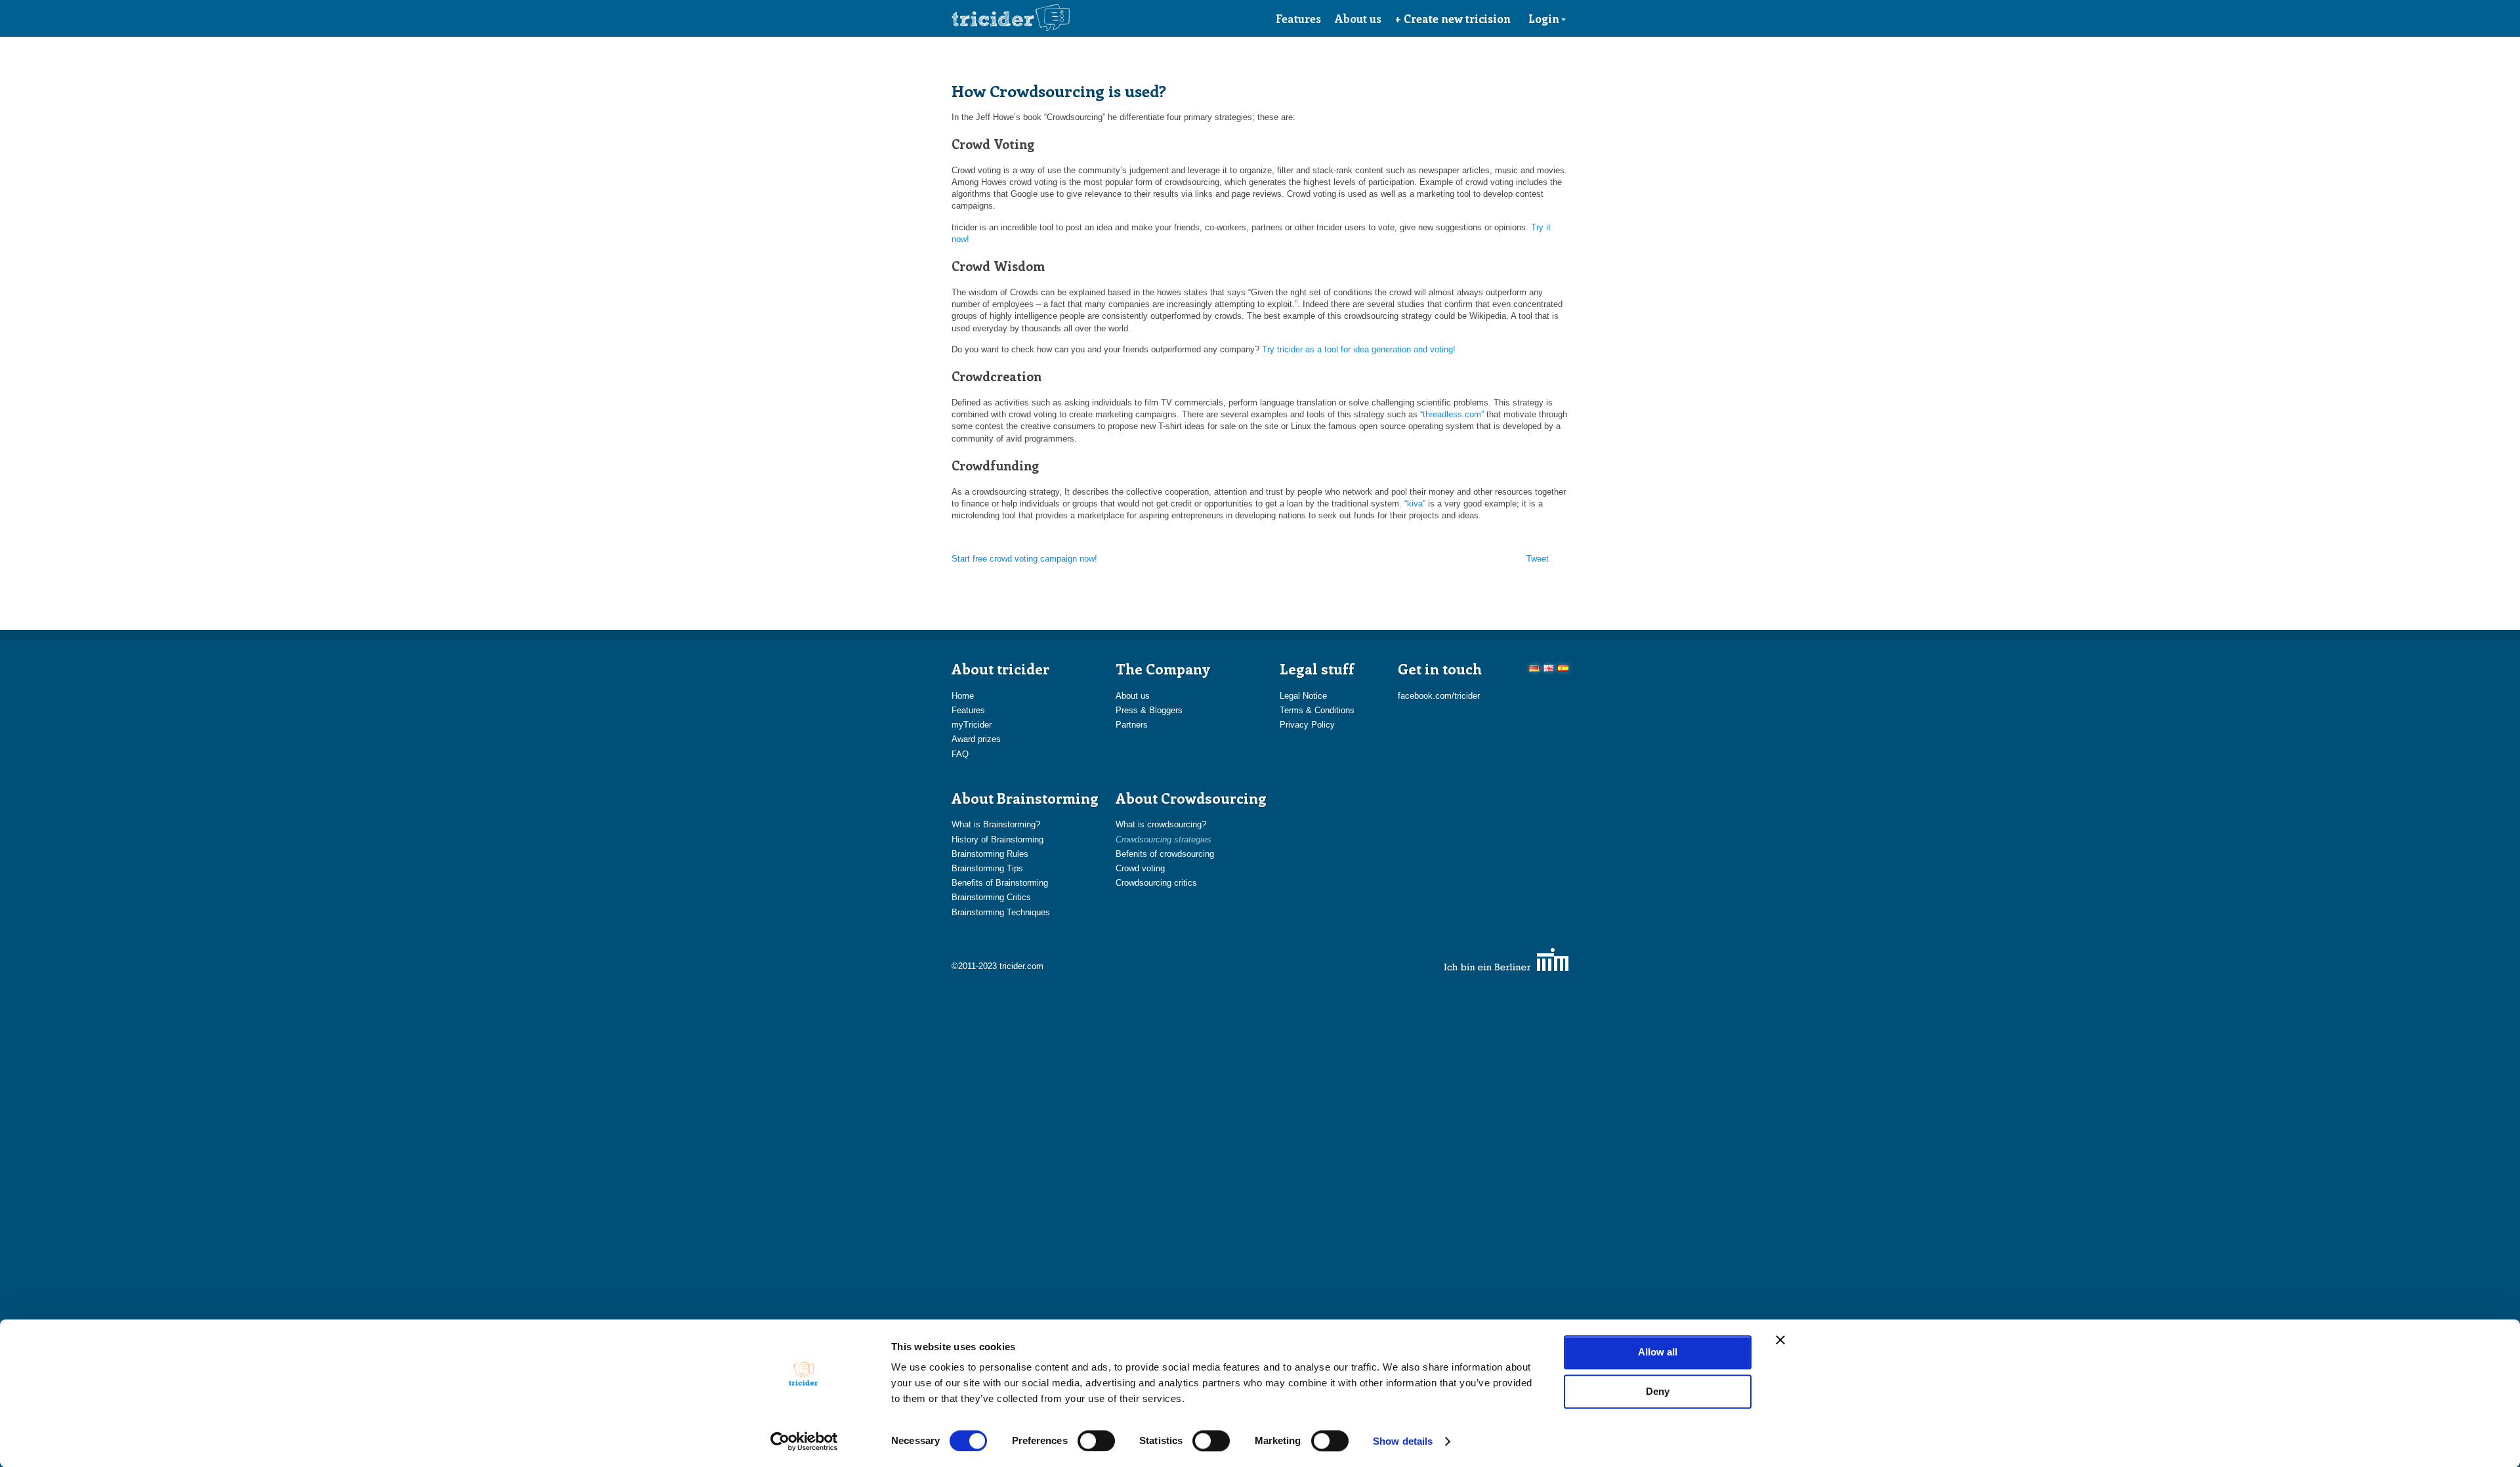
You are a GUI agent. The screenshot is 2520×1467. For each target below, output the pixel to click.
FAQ (960, 754)
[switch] (1096, 1441)
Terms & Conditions (1317, 710)
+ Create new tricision (1453, 18)
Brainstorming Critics (991, 897)
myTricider (972, 725)
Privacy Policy (1307, 725)
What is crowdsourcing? (1161, 824)
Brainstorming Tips (987, 868)
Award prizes (976, 739)
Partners (1132, 725)
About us (1358, 18)
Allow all (1658, 1352)
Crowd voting (1140, 868)
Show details (1403, 1441)
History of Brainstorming (997, 839)
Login (1544, 18)
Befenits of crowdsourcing (1165, 854)
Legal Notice (1303, 696)
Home (963, 696)
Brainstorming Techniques (1001, 912)
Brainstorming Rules (990, 854)
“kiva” (1415, 504)
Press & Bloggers (1149, 710)
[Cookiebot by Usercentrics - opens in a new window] (804, 1441)
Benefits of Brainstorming (1000, 883)
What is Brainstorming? (996, 824)
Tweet (1538, 559)
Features (1298, 18)
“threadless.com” (1452, 414)
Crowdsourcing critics (1156, 883)
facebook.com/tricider (1439, 696)
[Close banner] (1780, 1340)
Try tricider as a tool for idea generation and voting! (1359, 349)
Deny (1658, 1391)
